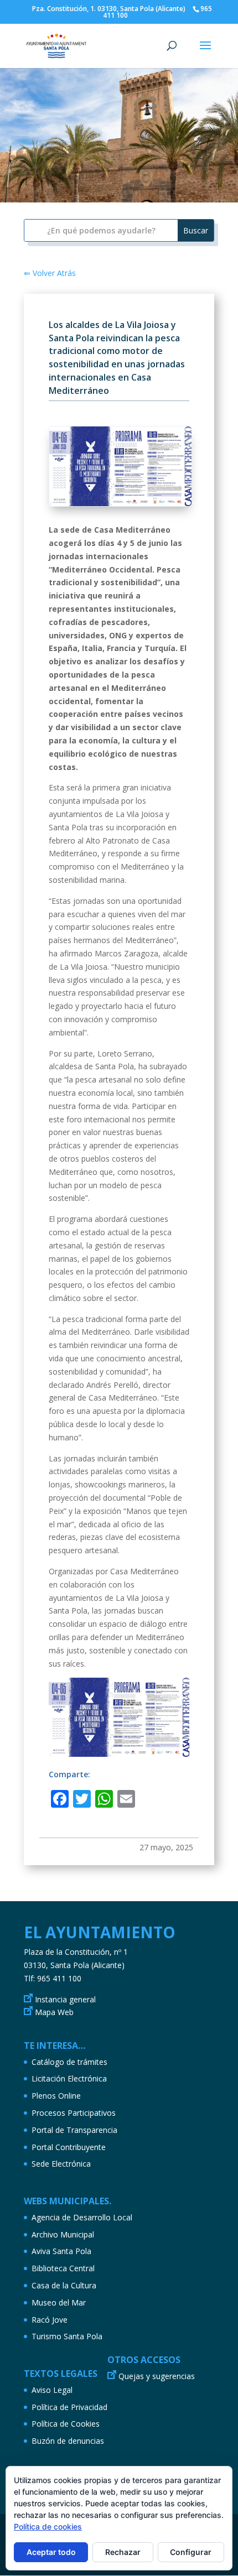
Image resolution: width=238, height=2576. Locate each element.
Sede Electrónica (61, 2164)
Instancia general (65, 1999)
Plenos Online (56, 2096)
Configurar (191, 2552)
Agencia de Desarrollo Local (82, 2217)
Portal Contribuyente (69, 2147)
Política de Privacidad (69, 2407)
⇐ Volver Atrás (50, 273)
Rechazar (123, 2552)
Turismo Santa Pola (67, 2336)
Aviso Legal (52, 2390)
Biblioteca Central (63, 2268)
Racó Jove (50, 2320)
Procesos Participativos (74, 2113)
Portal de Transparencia (74, 2130)
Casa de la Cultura (64, 2285)
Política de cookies (48, 2526)
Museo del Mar (59, 2302)
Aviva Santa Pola (61, 2251)
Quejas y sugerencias (157, 2376)
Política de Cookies (66, 2424)
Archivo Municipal (63, 2234)
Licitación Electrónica (69, 2078)
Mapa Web (54, 2012)
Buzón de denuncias (68, 2441)
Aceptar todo (51, 2552)
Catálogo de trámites (69, 2062)
